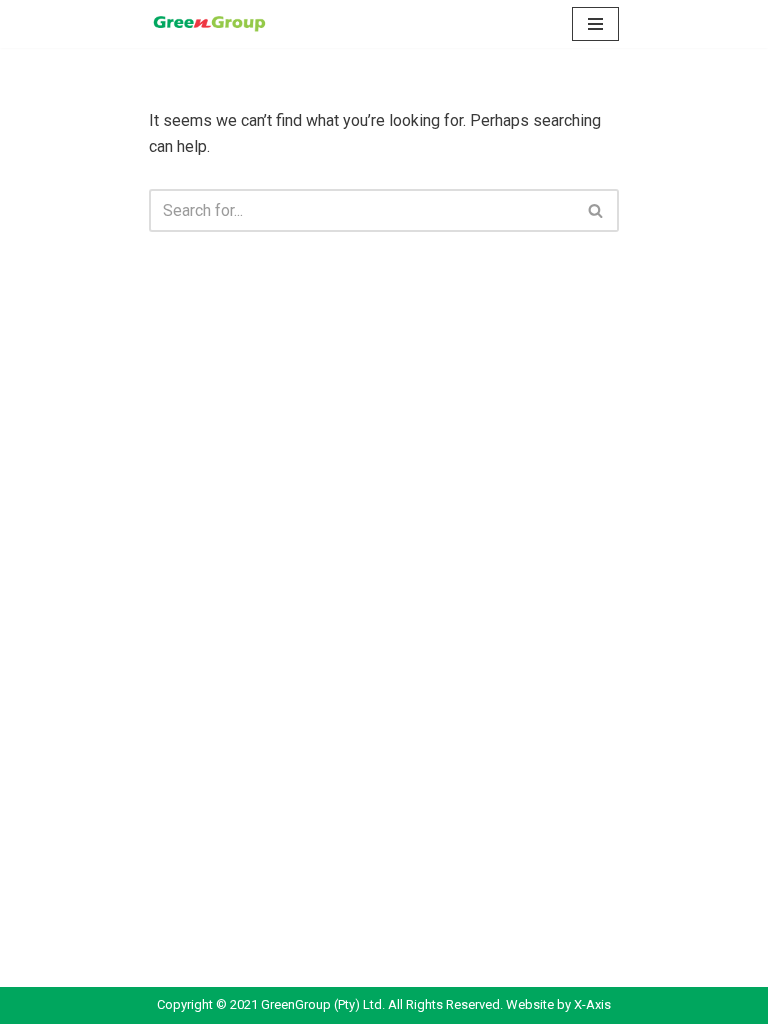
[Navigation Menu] (595, 24)
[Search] (596, 210)
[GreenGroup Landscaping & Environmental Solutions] (209, 24)
